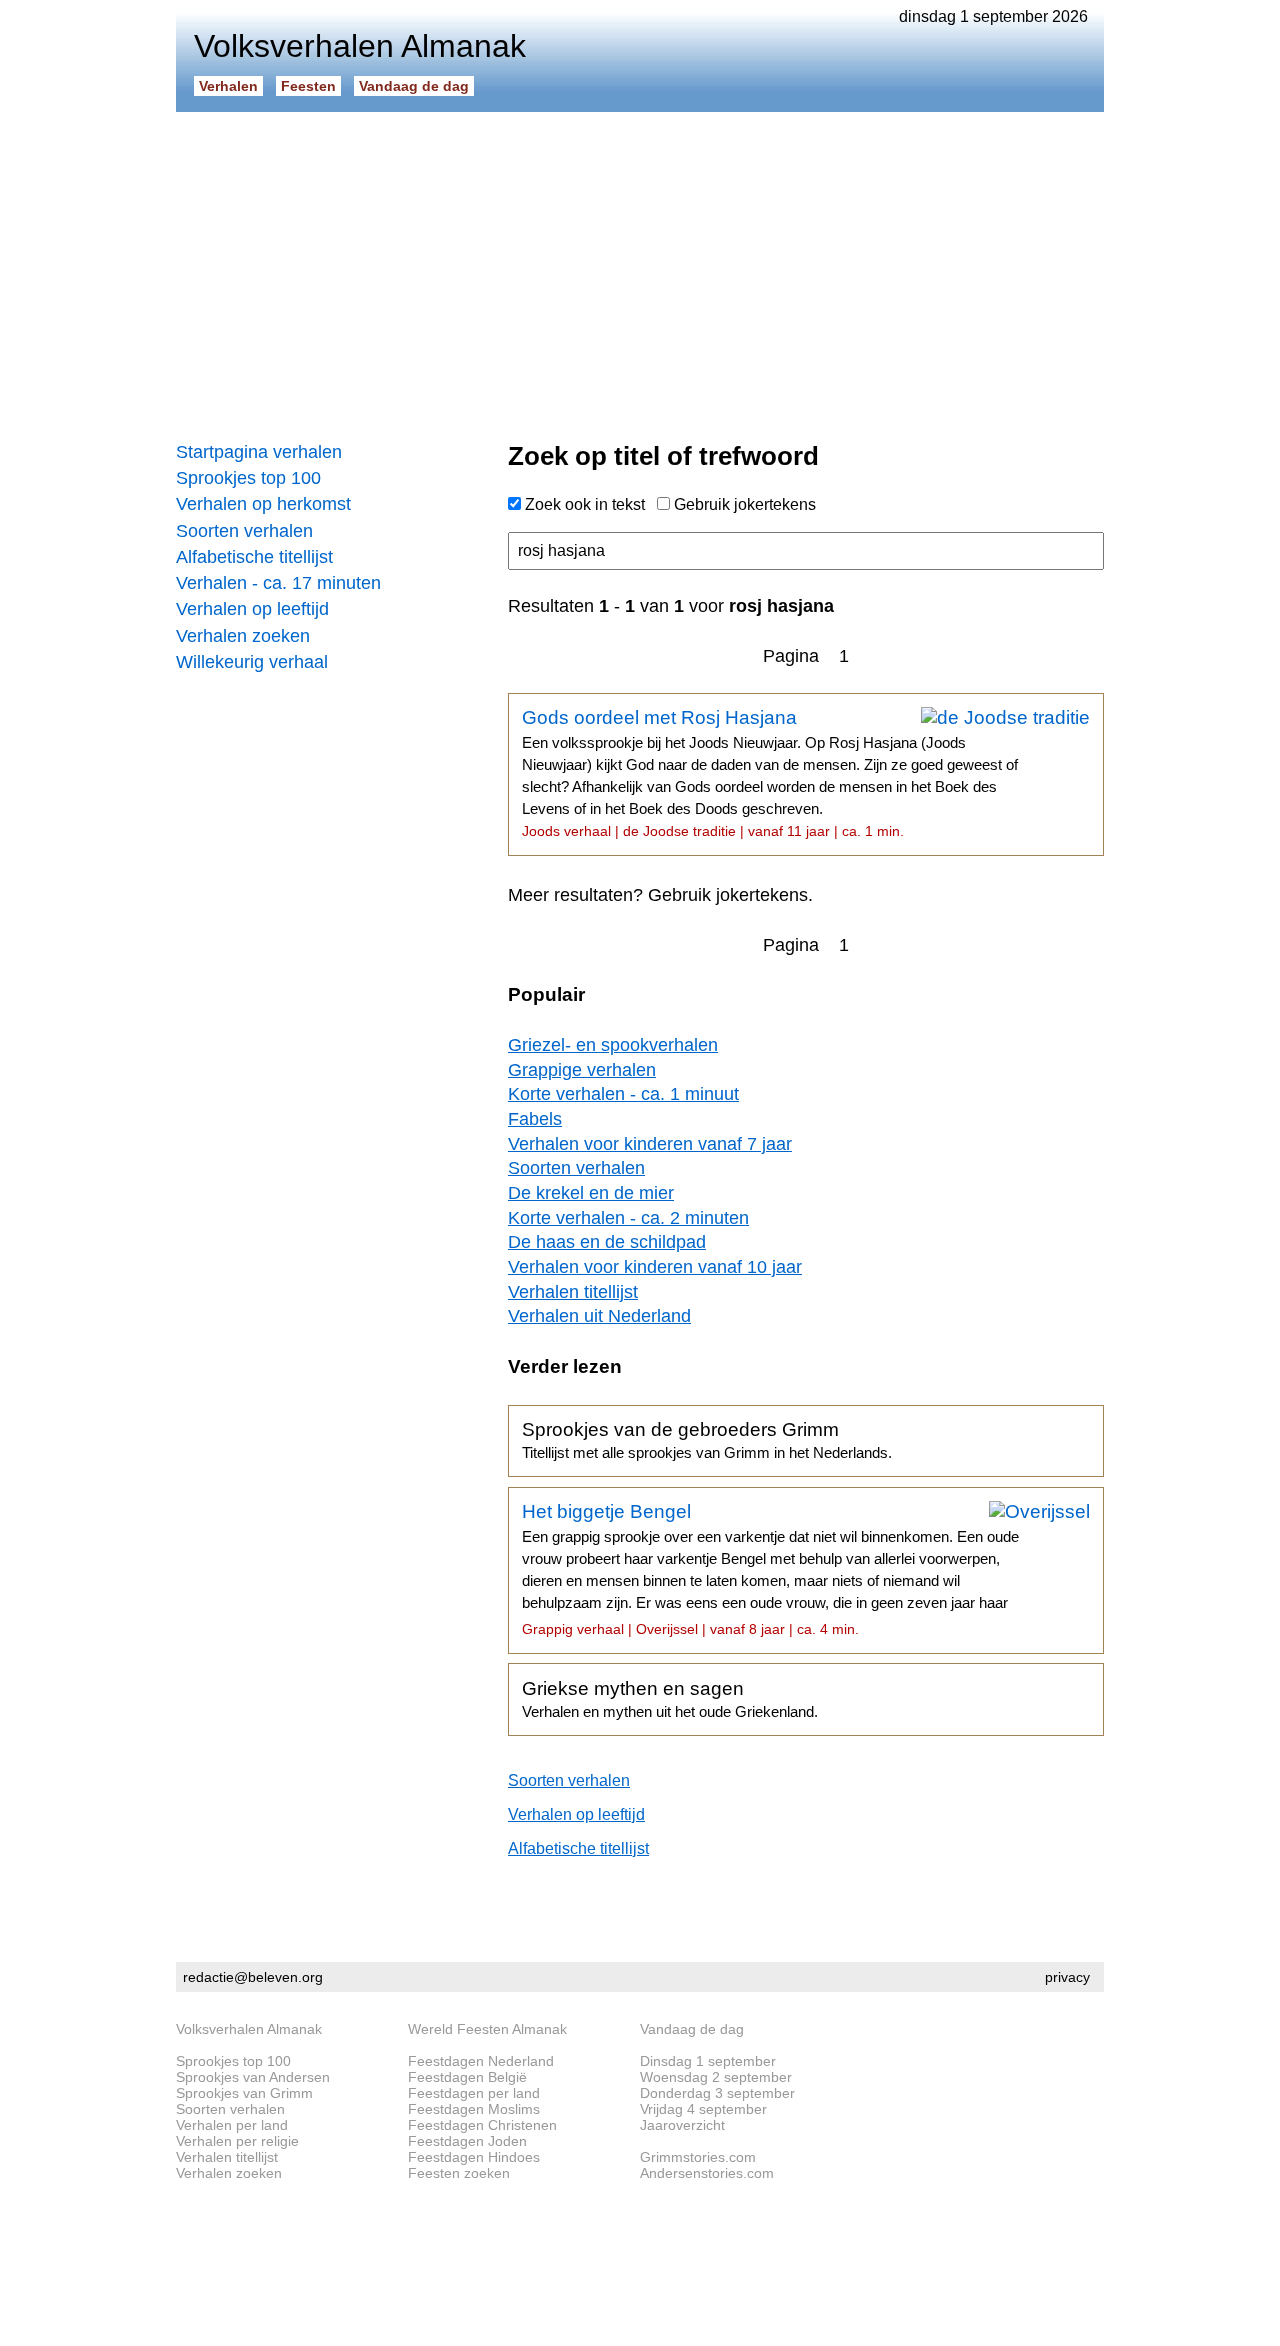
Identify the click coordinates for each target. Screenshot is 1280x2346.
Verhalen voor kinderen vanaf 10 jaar (655, 1267)
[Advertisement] (640, 270)
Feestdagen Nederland (481, 2061)
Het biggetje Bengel (770, 1569)
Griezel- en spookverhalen (613, 1045)
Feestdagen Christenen (482, 2125)
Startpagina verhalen (259, 452)
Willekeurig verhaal (252, 662)
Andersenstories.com (707, 2173)
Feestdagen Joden (467, 2141)
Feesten (308, 86)
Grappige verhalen (582, 1070)
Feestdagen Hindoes (474, 2157)
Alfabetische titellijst (254, 557)
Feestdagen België (467, 2077)
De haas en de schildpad (607, 1242)
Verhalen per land (232, 2125)
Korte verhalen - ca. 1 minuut (623, 1094)
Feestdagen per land (474, 2093)
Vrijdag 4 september (703, 2109)
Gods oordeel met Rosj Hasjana (770, 773)
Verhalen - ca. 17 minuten (278, 583)
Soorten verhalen (244, 531)
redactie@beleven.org (253, 1977)
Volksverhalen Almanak (249, 2029)
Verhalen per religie (237, 2141)
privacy (1067, 1977)
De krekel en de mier (591, 1193)
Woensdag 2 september (716, 2077)
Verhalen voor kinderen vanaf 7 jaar (650, 1144)
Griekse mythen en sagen (670, 1699)
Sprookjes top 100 (248, 478)
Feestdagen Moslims (474, 2109)
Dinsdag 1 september (708, 2061)
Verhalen (228, 86)
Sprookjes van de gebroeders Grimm (707, 1440)
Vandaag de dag (414, 86)
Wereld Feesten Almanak (487, 2029)
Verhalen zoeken (243, 636)
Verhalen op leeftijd (252, 609)
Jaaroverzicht (682, 2125)
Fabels (535, 1119)
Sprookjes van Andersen (253, 2077)
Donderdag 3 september (717, 2093)
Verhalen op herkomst (263, 504)
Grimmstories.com (698, 2157)
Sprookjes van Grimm (244, 2093)
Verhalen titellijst (573, 1292)
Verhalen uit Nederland (599, 1316)
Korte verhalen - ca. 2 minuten (628, 1218)
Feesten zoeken (459, 2173)
